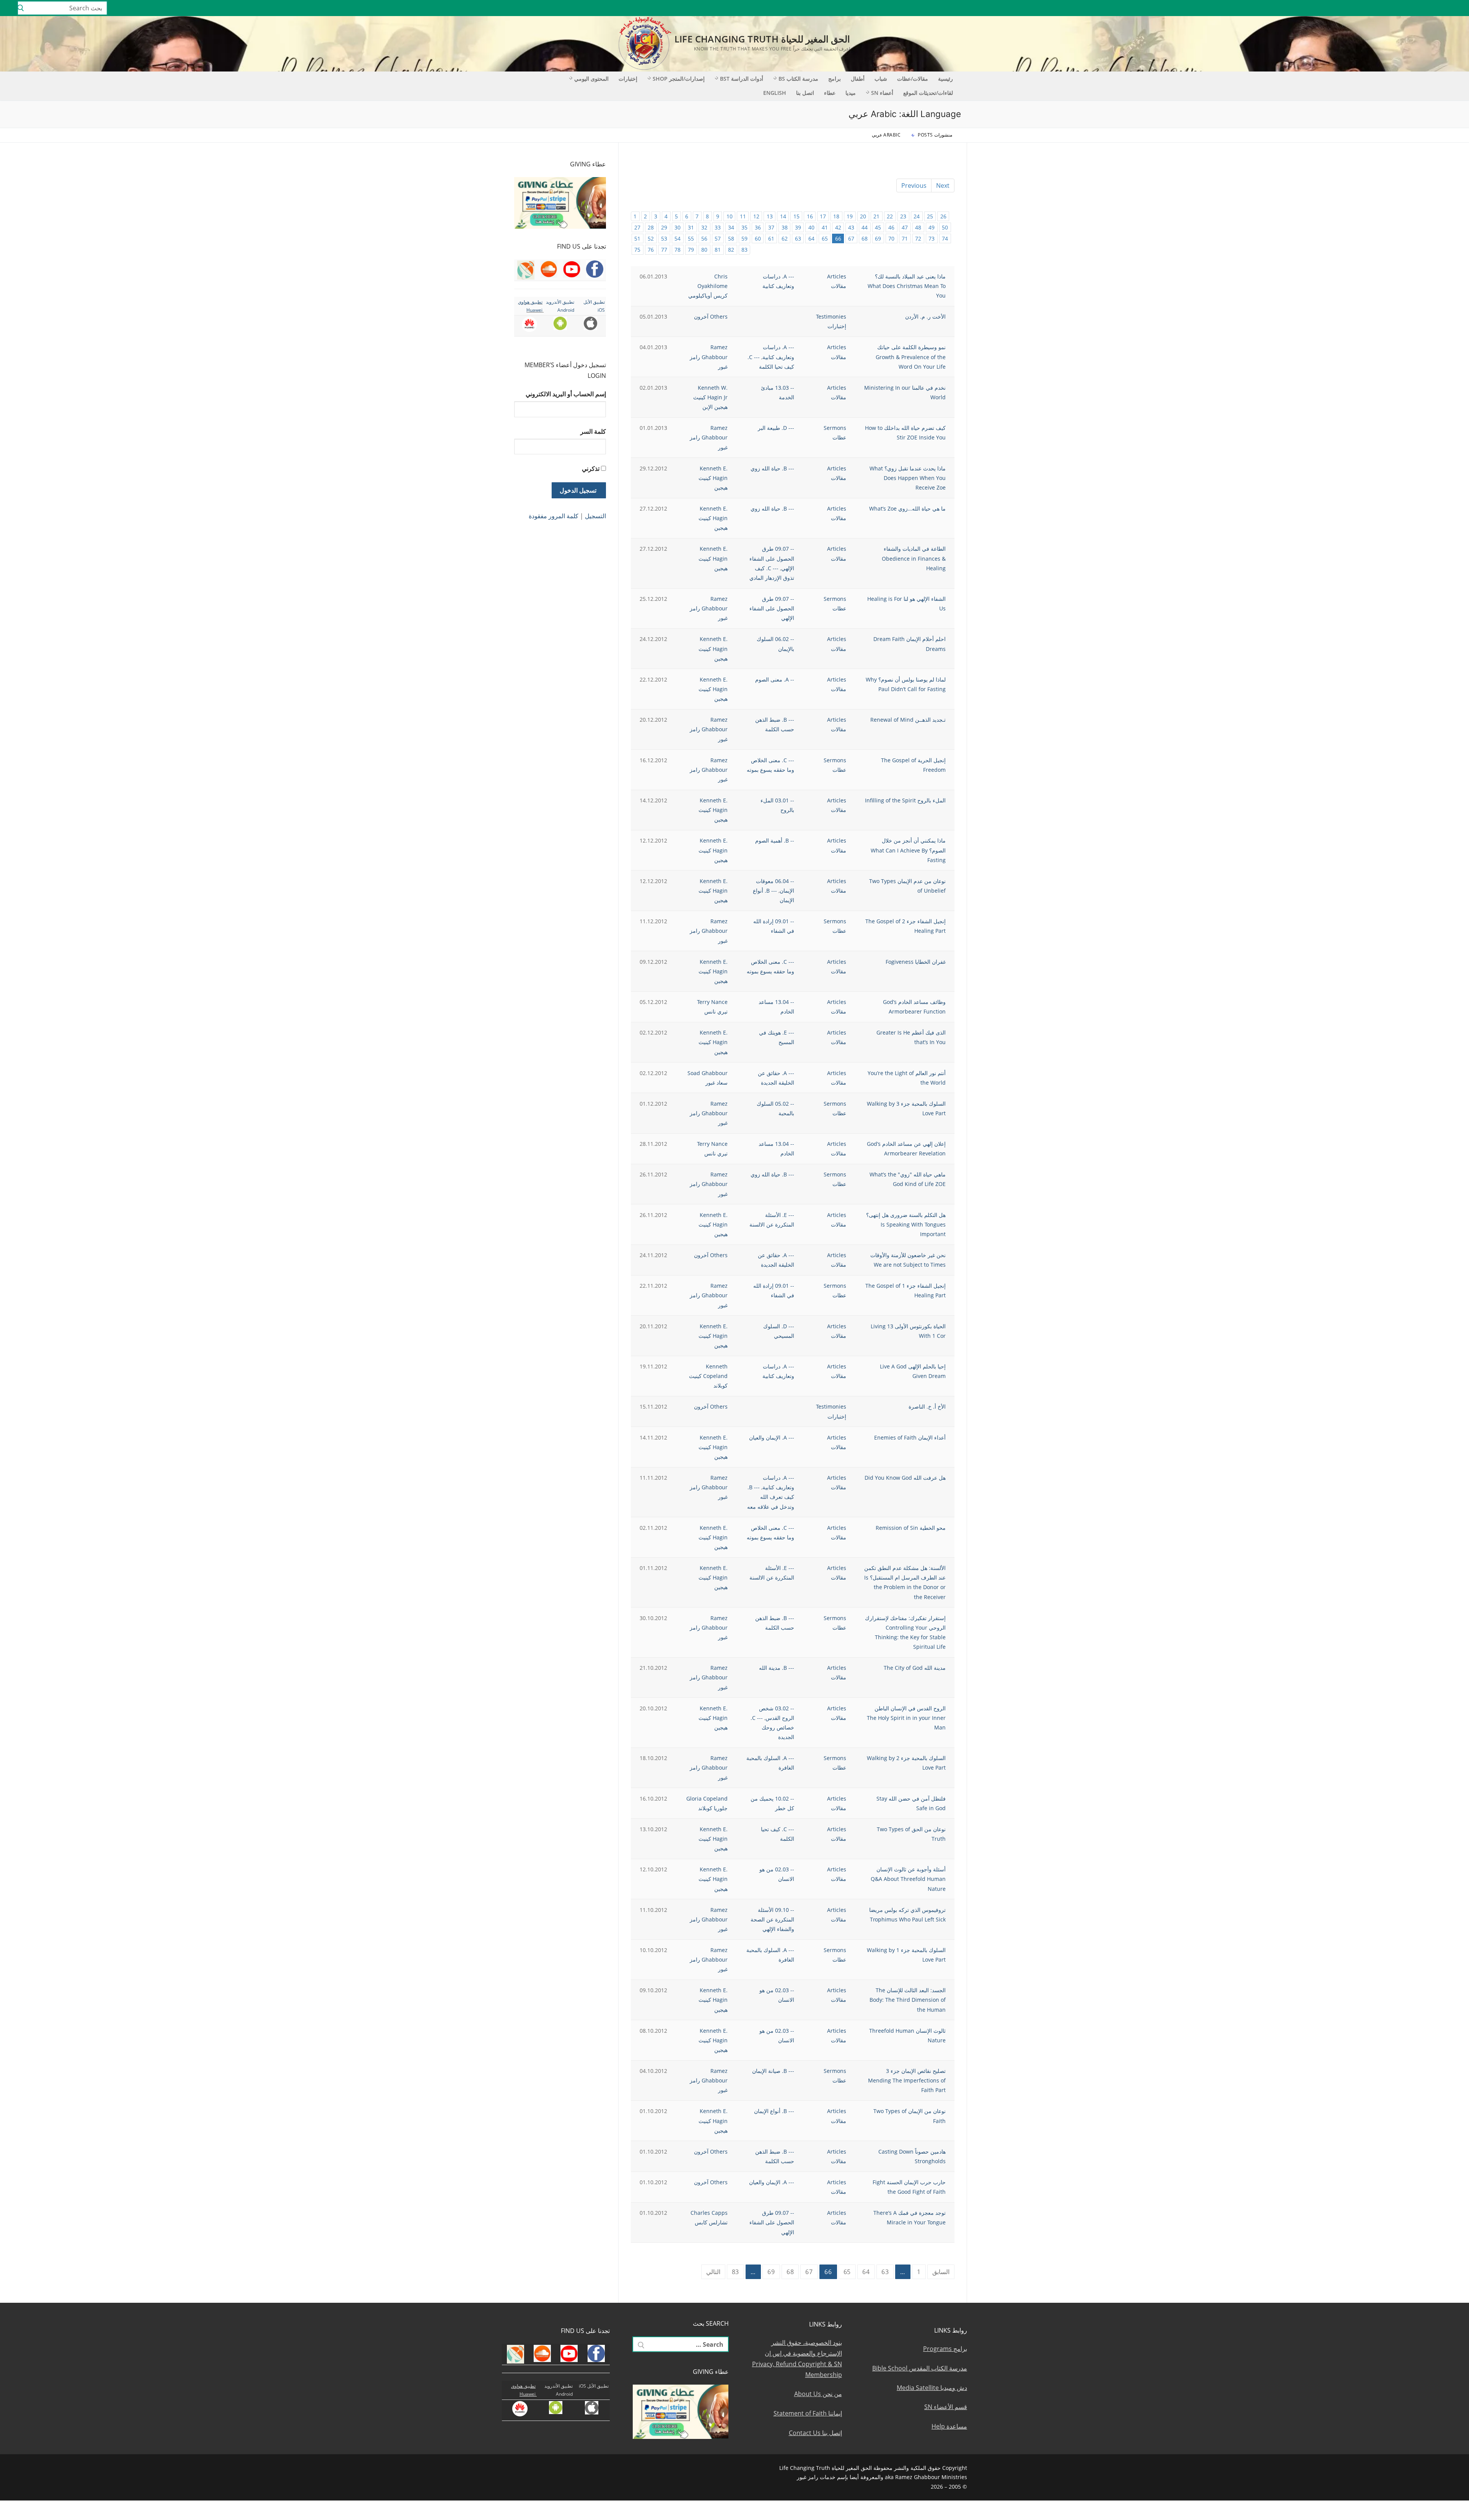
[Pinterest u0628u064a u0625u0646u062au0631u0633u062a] (1389, 8)
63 (798, 238)
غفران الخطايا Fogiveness (916, 962)
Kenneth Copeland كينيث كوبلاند (708, 1376)
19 (850, 216)
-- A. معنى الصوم (775, 679)
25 (930, 216)
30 (677, 227)
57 (718, 238)
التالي (713, 2272)
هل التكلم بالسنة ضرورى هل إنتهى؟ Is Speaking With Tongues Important (906, 1224)
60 (758, 238)
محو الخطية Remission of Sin (911, 1528)
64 (811, 238)
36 (758, 227)
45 (878, 227)
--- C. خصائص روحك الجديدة (772, 1727)
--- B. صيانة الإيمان (773, 2071)
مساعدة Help (949, 2426)
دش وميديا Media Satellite (932, 2388)
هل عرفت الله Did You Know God (905, 1478)
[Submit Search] (21, 8)
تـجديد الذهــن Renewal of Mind (908, 720)
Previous (914, 185)
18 (836, 216)
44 (865, 227)
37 (771, 227)
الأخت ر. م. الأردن (925, 316)
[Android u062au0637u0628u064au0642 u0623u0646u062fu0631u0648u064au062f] (1378, 8)
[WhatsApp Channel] (1400, 8)
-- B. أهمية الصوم (775, 840)
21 (876, 216)
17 (823, 216)
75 (637, 250)
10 (730, 216)
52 (651, 238)
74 (945, 238)
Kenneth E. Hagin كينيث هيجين (713, 478)
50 (945, 227)
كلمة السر (593, 431)
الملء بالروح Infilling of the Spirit (905, 800)
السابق (941, 2272)
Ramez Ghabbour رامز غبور (709, 357)
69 (878, 238)
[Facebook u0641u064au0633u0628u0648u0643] (1455, 8)
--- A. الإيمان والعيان (772, 1437)
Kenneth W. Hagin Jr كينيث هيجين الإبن (710, 397)
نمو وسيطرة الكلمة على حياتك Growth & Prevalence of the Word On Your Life (911, 357)
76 (651, 250)
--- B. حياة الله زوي (772, 468)
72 (918, 238)
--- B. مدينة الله (777, 1668)
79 (691, 250)
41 (825, 227)
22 (890, 216)
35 (744, 227)
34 (731, 227)
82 (731, 250)
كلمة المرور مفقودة (554, 516)
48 (918, 227)
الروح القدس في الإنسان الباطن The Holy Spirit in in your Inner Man (906, 1718)
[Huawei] (1356, 8)
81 (718, 250)
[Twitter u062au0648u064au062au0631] (1423, 8)
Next (943, 185)
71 (905, 238)
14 (783, 216)
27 (637, 227)
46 (891, 227)
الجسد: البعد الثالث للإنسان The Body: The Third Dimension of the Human (908, 2000)
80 (704, 250)
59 (744, 238)
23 (903, 216)
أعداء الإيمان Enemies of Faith (910, 1437)
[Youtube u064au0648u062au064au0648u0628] (1445, 8)
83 (744, 250)
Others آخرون (711, 316)
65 (825, 238)
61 (771, 238)
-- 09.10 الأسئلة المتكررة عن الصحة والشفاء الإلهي (772, 1919)
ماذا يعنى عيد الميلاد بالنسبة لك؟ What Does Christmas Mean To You (907, 286)
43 (851, 227)
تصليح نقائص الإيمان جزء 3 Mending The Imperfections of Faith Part (907, 2080)
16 (810, 216)
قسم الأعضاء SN (946, 2407)
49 (932, 227)
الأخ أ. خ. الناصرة (927, 1406)
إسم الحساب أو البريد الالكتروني (566, 394)
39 (798, 227)
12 (756, 216)
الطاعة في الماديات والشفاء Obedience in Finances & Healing (914, 558)
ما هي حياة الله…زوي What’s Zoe (907, 508)
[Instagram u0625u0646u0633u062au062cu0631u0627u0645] (1411, 8)
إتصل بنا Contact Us (815, 2433)
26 (943, 216)
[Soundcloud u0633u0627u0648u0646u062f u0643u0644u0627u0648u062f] (1434, 8)
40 (811, 227)
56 (704, 238)
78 (677, 250)
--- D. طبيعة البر (776, 428)
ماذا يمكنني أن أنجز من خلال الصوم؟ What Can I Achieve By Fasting (908, 850)
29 (664, 227)
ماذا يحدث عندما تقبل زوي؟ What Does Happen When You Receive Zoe (908, 478)
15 (796, 216)
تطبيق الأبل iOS (594, 2386)
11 (743, 216)
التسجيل (595, 516)
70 (891, 238)
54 (677, 238)
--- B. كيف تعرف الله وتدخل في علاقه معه (771, 1497)
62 (785, 238)
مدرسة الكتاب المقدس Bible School (920, 2368)
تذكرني (591, 469)
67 (851, 238)
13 (770, 216)
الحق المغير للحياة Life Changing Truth (762, 39)
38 (785, 227)
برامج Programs (945, 2349)
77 (664, 250)
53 (664, 238)
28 (651, 227)
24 (917, 216)
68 (865, 238)
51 (637, 238)
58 (731, 238)
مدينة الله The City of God (915, 1668)
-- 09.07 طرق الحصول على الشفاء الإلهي (772, 558)
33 (718, 227)
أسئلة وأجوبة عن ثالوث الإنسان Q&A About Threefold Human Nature (908, 1879)
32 (704, 227)
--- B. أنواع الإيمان (774, 2111)
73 (932, 238)
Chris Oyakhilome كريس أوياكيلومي (708, 286)
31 (691, 227)
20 (863, 216)
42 (838, 227)
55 (691, 238)
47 (905, 227)
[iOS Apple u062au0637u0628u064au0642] (1367, 8)
